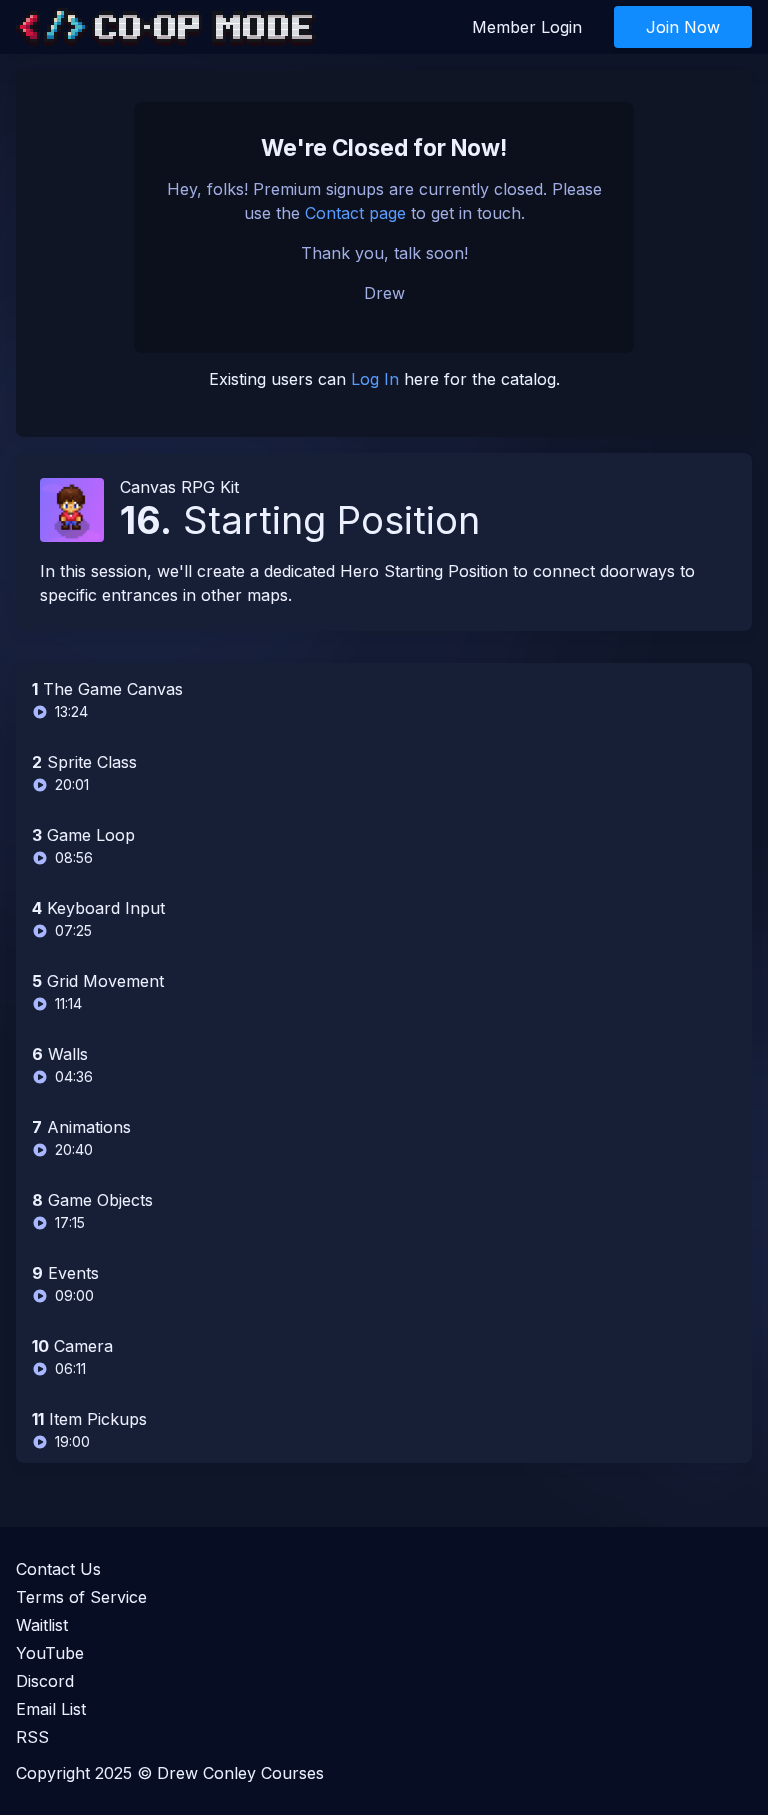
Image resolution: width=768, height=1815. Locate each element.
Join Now (683, 27)
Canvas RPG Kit (179, 487)
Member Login (527, 27)
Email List (51, 1709)
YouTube (50, 1653)
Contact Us (58, 1569)
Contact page (355, 213)
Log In (375, 379)
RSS (32, 1737)
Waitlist (42, 1625)
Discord (45, 1681)
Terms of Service (81, 1597)
